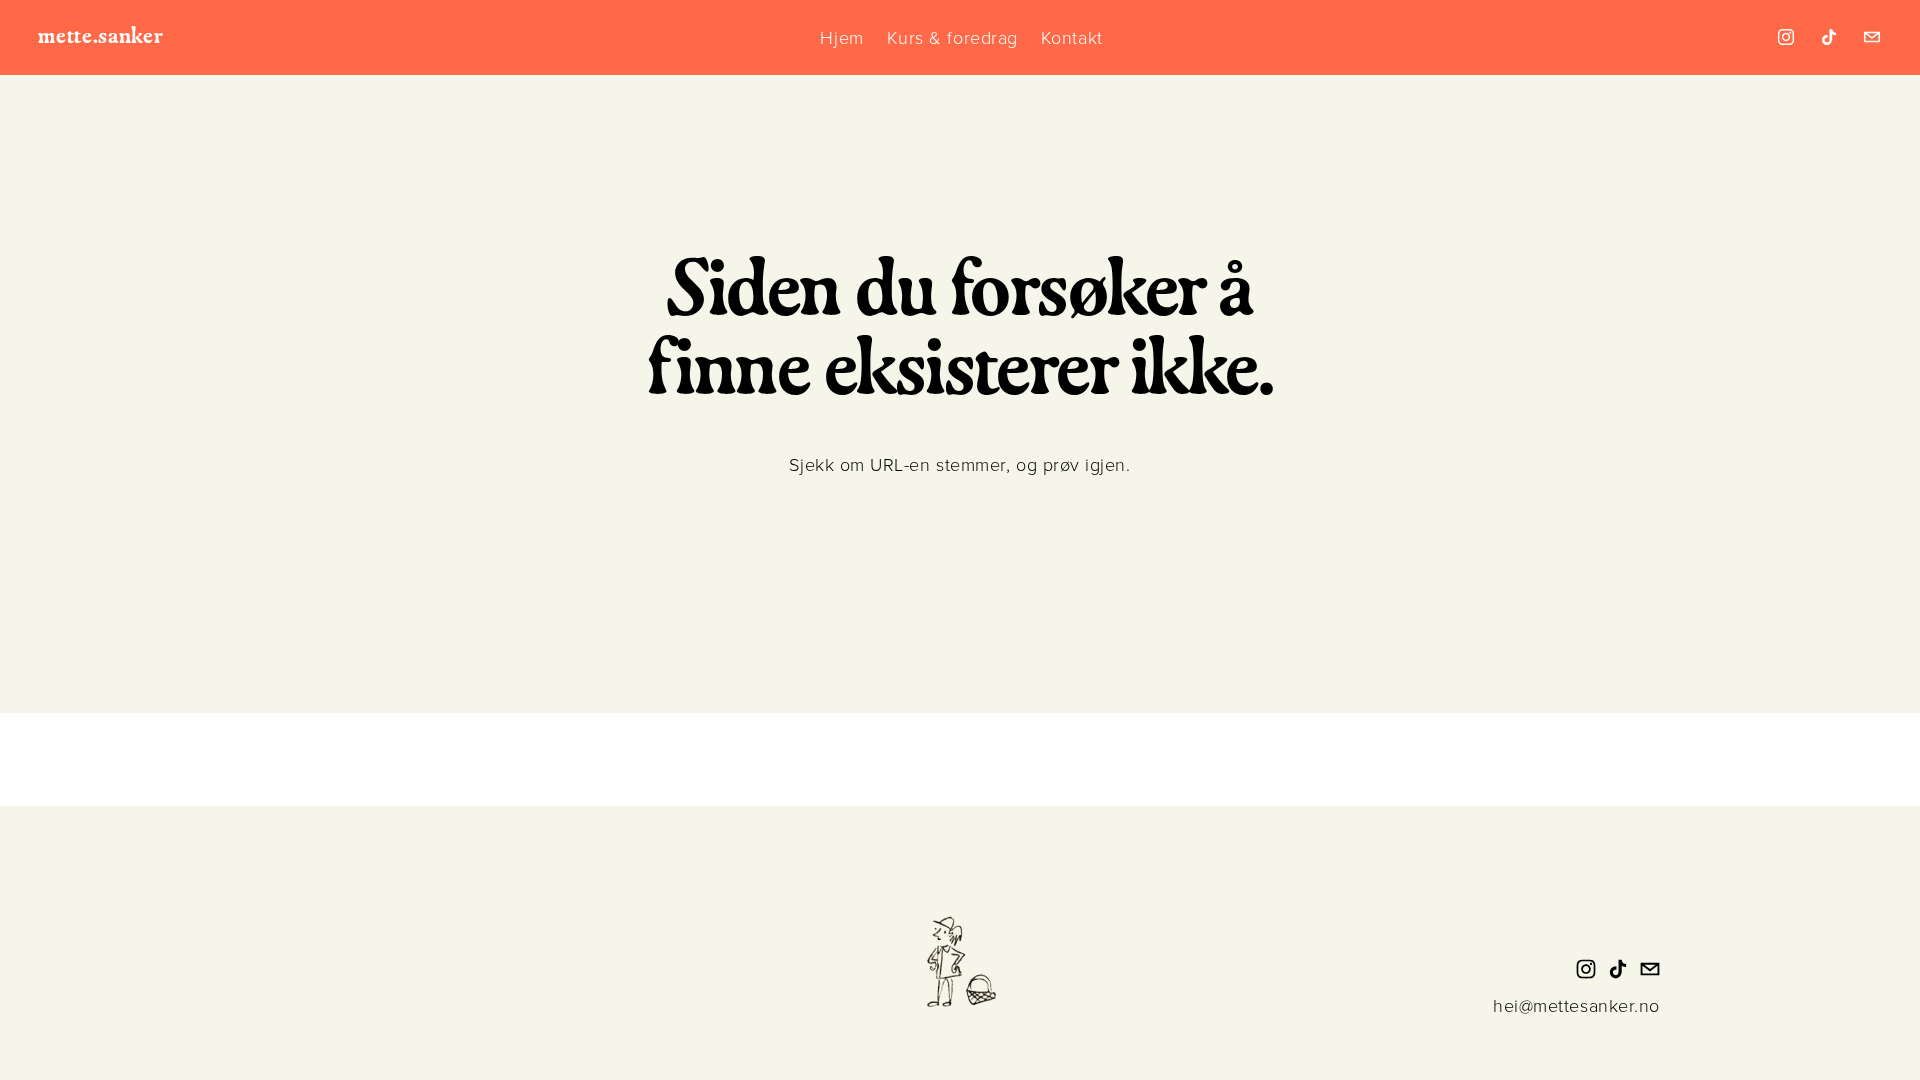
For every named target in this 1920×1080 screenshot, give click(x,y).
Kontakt (1072, 37)
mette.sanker (100, 37)
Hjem (841, 37)
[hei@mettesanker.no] (1872, 37)
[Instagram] (1786, 37)
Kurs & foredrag (952, 37)
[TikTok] (1829, 37)
